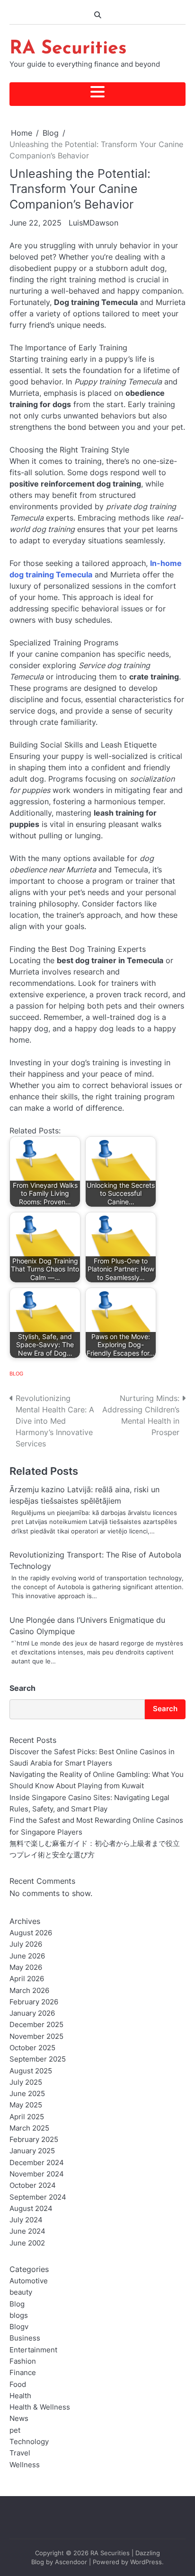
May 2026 (26, 1967)
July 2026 (26, 1944)
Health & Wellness (40, 2407)
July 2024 (26, 2220)
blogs (19, 2315)
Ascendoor (71, 2562)
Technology (29, 2442)
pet (15, 2430)
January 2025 (32, 2151)
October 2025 (32, 2048)
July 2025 (26, 2082)
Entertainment (33, 2350)
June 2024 (27, 2231)
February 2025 (34, 2140)
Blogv (19, 2327)
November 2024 (37, 2174)
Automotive (29, 2281)
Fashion (23, 2361)
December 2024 (37, 2163)
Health (20, 2396)
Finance (23, 2373)
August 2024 (31, 2209)
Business (25, 2338)
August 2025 (31, 2071)
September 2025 (38, 2059)
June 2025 (27, 2094)
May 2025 (26, 2105)
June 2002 (27, 2243)
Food (18, 2385)
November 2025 (36, 2036)
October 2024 (33, 2185)
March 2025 (29, 2128)
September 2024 (38, 2197)
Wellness (25, 2465)
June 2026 (27, 1956)
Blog (16, 1374)
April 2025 (27, 2117)
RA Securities (68, 49)
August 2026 (31, 1933)
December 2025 (36, 2025)
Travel (20, 2453)
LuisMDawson (93, 223)
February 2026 (34, 2002)
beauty (21, 2292)
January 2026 (32, 2013)
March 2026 (29, 1991)
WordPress (146, 2562)
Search (22, 1688)
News (19, 2419)
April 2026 (27, 1979)
